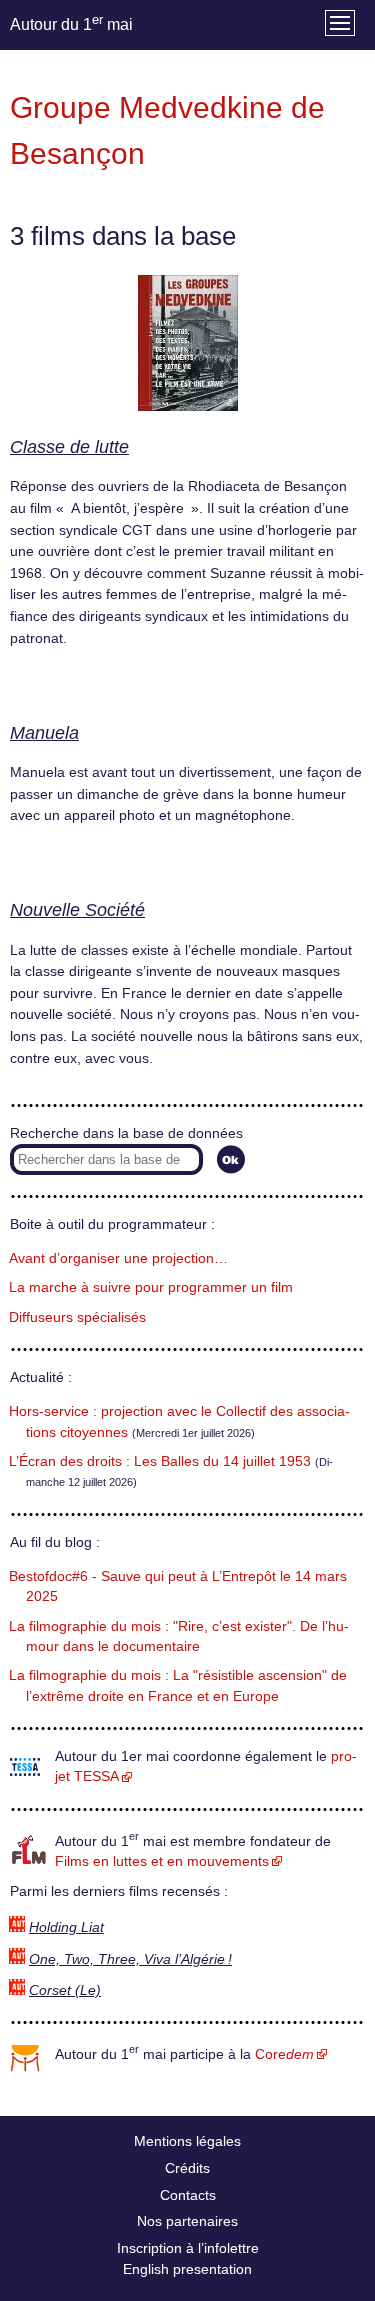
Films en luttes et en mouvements (162, 1861)
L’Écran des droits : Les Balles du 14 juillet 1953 (160, 1461)
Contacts (188, 2195)
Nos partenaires (187, 2221)
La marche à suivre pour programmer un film (151, 1287)
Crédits (187, 2168)
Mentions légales (187, 2141)
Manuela (44, 733)
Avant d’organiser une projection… (118, 1258)
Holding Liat (66, 1927)
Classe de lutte (69, 447)
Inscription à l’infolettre (188, 2248)
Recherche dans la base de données (126, 1133)
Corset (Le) (65, 1990)
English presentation (187, 2269)
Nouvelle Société (77, 910)
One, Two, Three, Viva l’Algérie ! (130, 1959)
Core (284, 2054)
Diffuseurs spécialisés (77, 1317)
